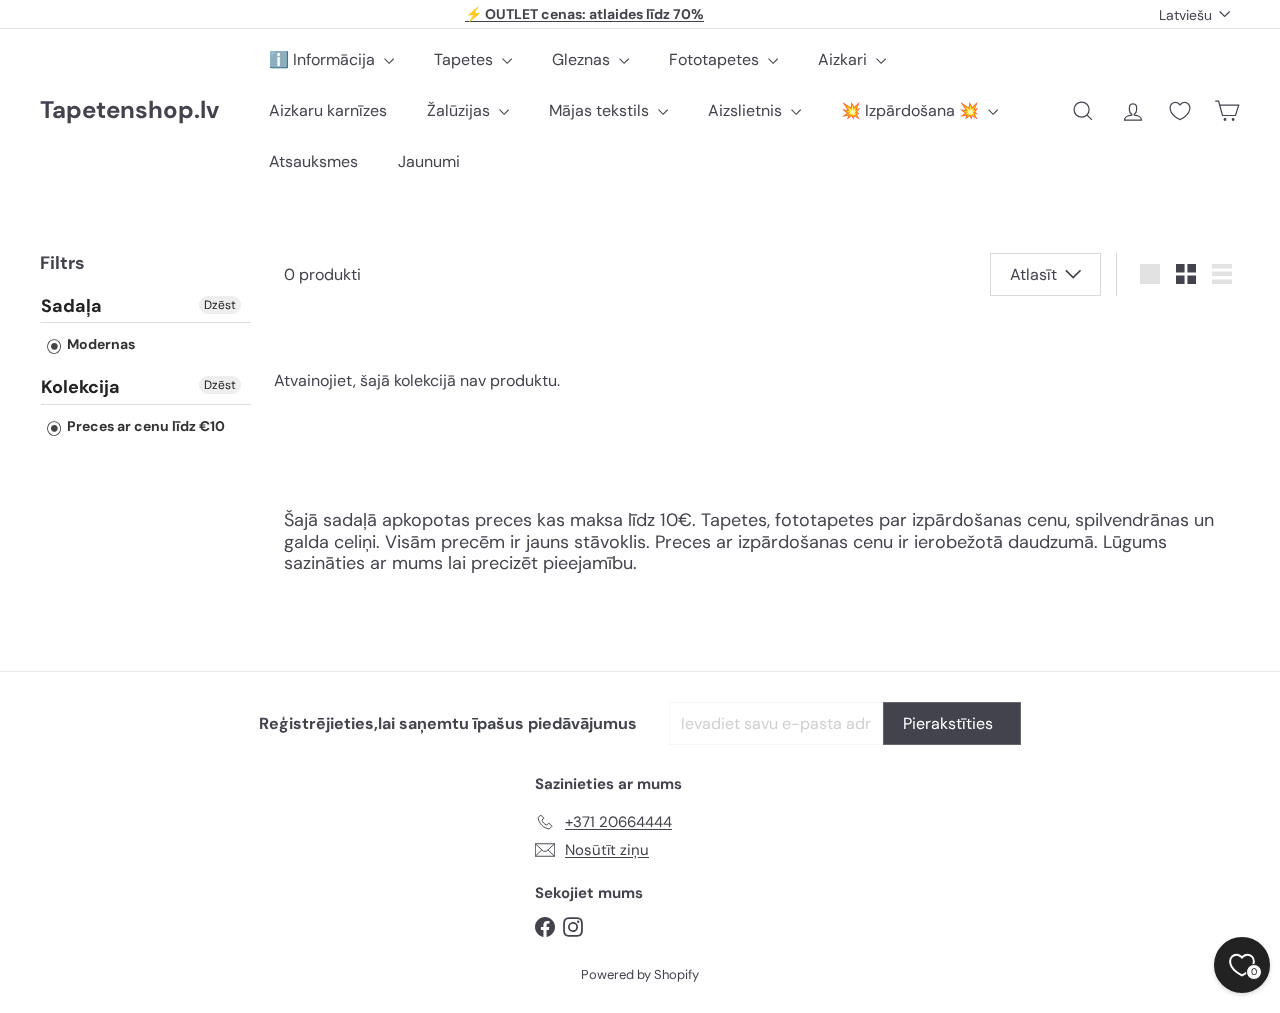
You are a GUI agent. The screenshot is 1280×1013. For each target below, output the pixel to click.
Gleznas (583, 59)
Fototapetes (716, 59)
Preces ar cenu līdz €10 (144, 425)
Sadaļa (71, 306)
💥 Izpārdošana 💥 (912, 110)
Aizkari (844, 59)
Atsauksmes (313, 161)
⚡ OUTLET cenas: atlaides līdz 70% (584, 14)
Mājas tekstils (601, 110)
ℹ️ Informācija (324, 59)
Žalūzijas (460, 110)
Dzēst (220, 304)
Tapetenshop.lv (129, 110)
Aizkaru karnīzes (328, 110)
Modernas (99, 344)
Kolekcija (80, 387)
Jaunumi (429, 161)
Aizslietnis (747, 110)
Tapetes (465, 59)
